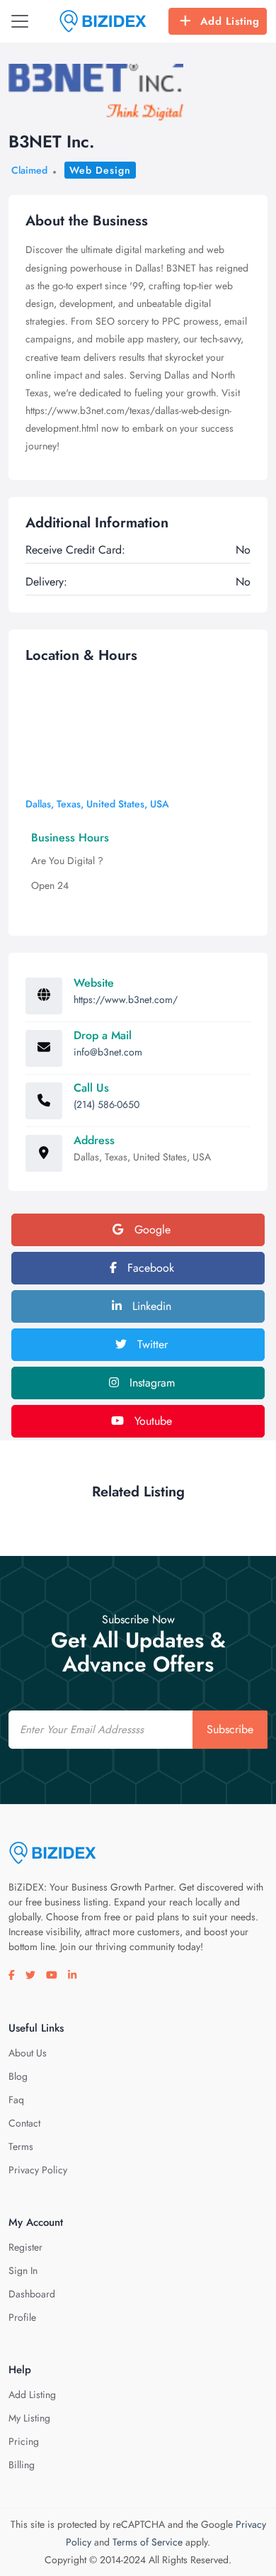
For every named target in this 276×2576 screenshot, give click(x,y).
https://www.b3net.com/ (126, 999)
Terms (21, 2146)
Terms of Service (148, 2542)
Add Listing (230, 21)
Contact (24, 2123)
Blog (18, 2076)
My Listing (29, 2418)
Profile (22, 2317)
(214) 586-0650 (107, 1104)
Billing (22, 2465)
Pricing (24, 2441)
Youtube (151, 1421)
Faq (16, 2100)
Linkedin (150, 1306)
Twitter (151, 1344)
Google (151, 1230)
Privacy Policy (38, 2170)
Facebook (149, 1268)
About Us (28, 2053)
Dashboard (32, 2294)
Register (25, 2247)
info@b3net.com (108, 1052)
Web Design (100, 170)
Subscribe (230, 1729)
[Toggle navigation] (20, 21)
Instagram (150, 1383)
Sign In (23, 2270)
